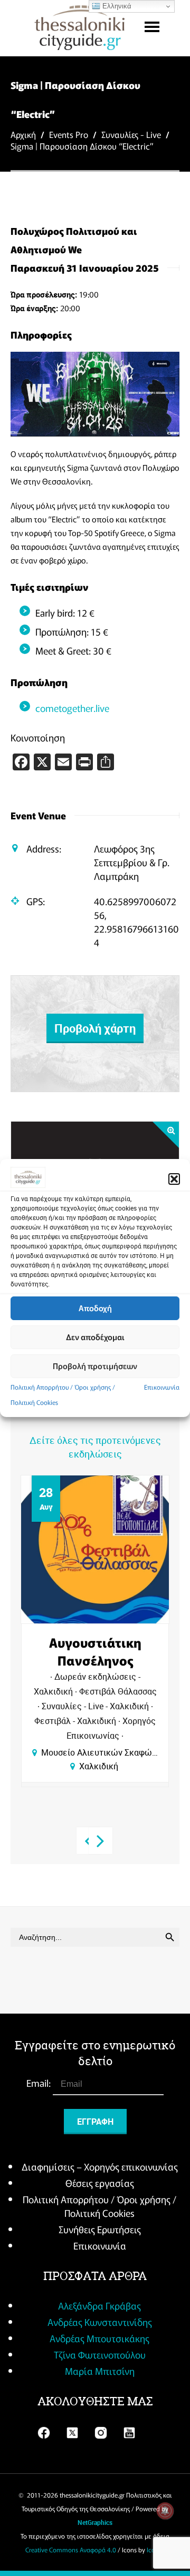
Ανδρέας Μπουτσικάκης (99, 2338)
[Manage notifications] (165, 2511)
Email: (40, 2083)
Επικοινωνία (162, 1387)
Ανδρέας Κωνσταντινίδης (100, 2322)
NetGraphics (95, 2522)
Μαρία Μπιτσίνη (100, 2371)
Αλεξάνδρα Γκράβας (99, 2305)
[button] (174, 1179)
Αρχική (23, 134)
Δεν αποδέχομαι (95, 1337)
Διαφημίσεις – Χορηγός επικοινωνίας (100, 2166)
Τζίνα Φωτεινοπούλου (100, 2354)
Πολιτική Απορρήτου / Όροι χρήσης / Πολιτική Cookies (99, 2206)
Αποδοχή (95, 1308)
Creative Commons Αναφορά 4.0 (71, 2549)
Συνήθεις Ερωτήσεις (100, 2229)
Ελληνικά (116, 6)
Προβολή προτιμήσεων (95, 1366)
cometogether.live (72, 708)
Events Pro (69, 134)
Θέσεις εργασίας (100, 2183)
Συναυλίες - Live (131, 134)
